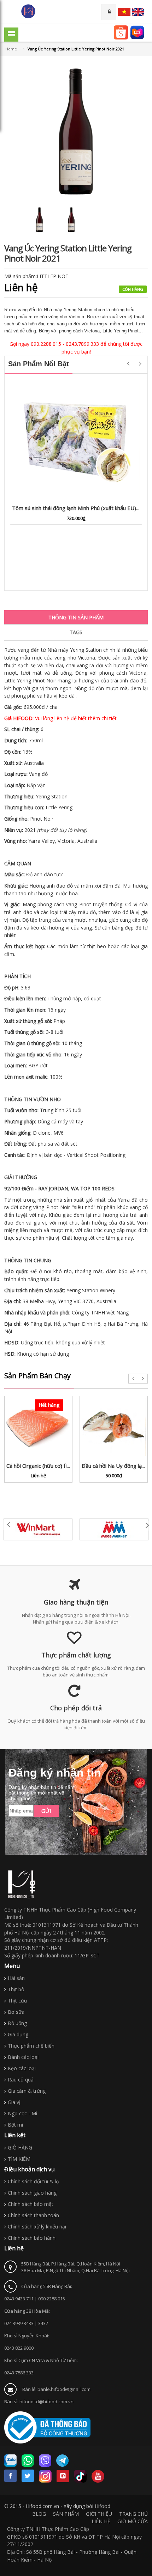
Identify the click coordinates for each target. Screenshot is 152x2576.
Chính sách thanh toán (33, 2215)
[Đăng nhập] (109, 12)
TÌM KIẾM (19, 2159)
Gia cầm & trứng (27, 2091)
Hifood (103, 2506)
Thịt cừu (17, 2001)
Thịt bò (16, 1989)
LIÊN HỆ (101, 2521)
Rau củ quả (21, 2080)
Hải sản (16, 1978)
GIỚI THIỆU (99, 2514)
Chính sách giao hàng (32, 2193)
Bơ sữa (16, 2012)
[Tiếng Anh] (138, 12)
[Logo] (22, 1884)
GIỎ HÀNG (20, 2148)
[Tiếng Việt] (124, 12)
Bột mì (15, 2125)
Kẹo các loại (22, 2068)
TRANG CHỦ (133, 2514)
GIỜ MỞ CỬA (133, 2521)
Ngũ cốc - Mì (22, 2113)
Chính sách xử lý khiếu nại (37, 2227)
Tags (76, 632)
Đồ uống (17, 2023)
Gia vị (14, 2102)
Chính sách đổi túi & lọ (33, 2181)
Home (11, 49)
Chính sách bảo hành (32, 2238)
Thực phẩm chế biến (31, 2046)
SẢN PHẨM (66, 2514)
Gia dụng (18, 2034)
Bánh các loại (23, 2057)
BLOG (39, 2514)
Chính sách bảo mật (31, 2204)
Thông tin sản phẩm (76, 617)
